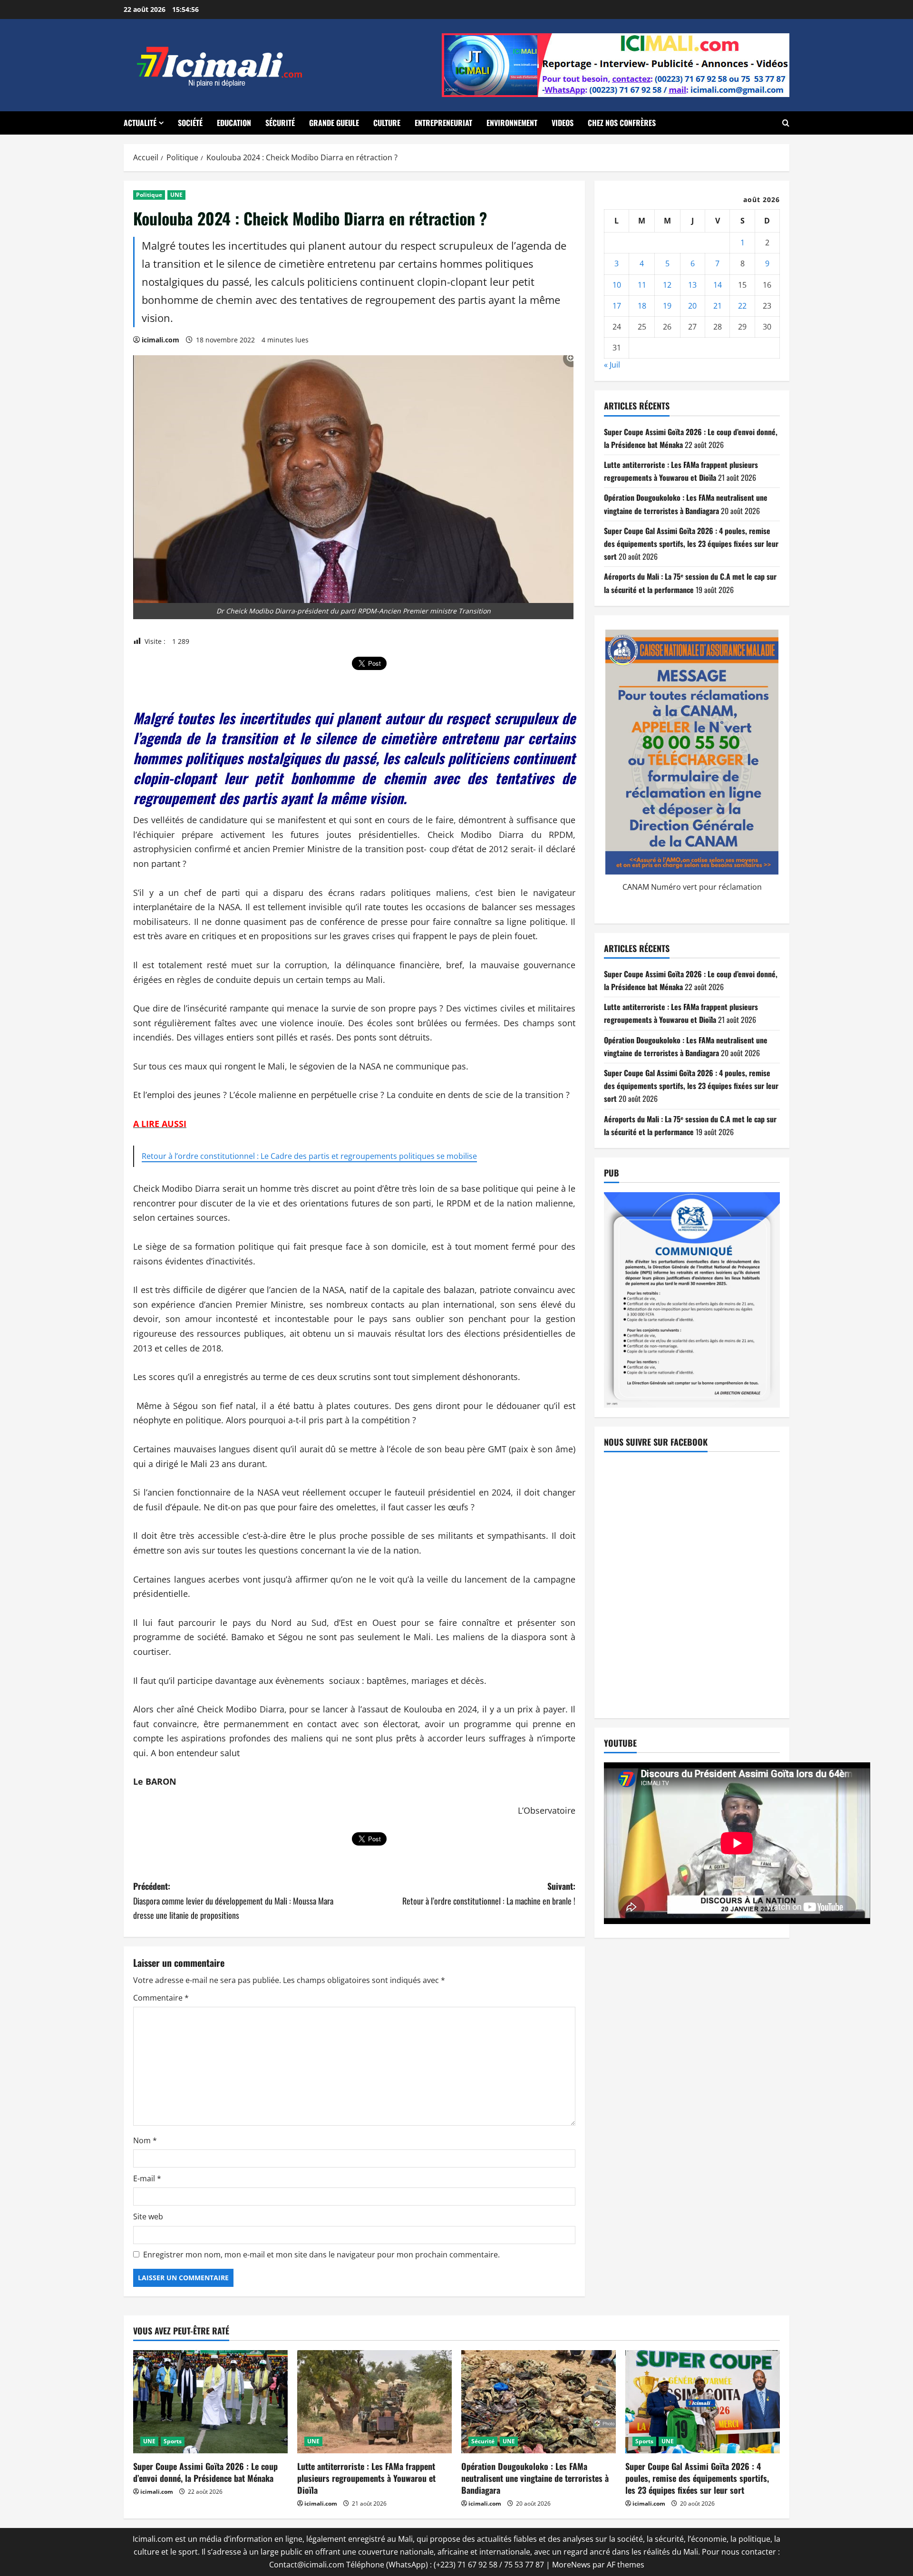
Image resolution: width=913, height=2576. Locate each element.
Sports (173, 2441)
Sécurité (280, 123)
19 (667, 306)
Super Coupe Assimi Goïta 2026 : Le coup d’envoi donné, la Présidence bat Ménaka (205, 2472)
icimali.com (160, 340)
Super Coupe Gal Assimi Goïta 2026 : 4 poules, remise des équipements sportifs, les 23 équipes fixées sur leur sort (691, 544)
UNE (176, 195)
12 (667, 285)
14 (718, 285)
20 (692, 306)
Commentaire (161, 1998)
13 (692, 285)
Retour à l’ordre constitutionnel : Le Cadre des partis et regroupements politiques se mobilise (309, 1156)
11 (642, 285)
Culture (387, 123)
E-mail (147, 2178)
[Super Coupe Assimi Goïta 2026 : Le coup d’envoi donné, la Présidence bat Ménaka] (210, 2402)
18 (642, 306)
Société (190, 123)
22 (742, 306)
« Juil (612, 365)
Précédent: (233, 1900)
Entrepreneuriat (443, 123)
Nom (145, 2140)
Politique (149, 195)
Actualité (140, 123)
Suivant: (489, 1893)
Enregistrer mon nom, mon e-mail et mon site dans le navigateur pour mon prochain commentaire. (321, 2255)
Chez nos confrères (622, 123)
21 (718, 306)
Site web (148, 2216)
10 (617, 285)
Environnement (512, 123)
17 (617, 306)
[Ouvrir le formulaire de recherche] (786, 123)
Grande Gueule (334, 123)
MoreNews (571, 2565)
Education (234, 123)
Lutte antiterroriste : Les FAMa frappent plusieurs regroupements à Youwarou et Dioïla (366, 2478)
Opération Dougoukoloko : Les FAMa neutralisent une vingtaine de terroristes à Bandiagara (535, 2478)
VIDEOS (563, 123)
